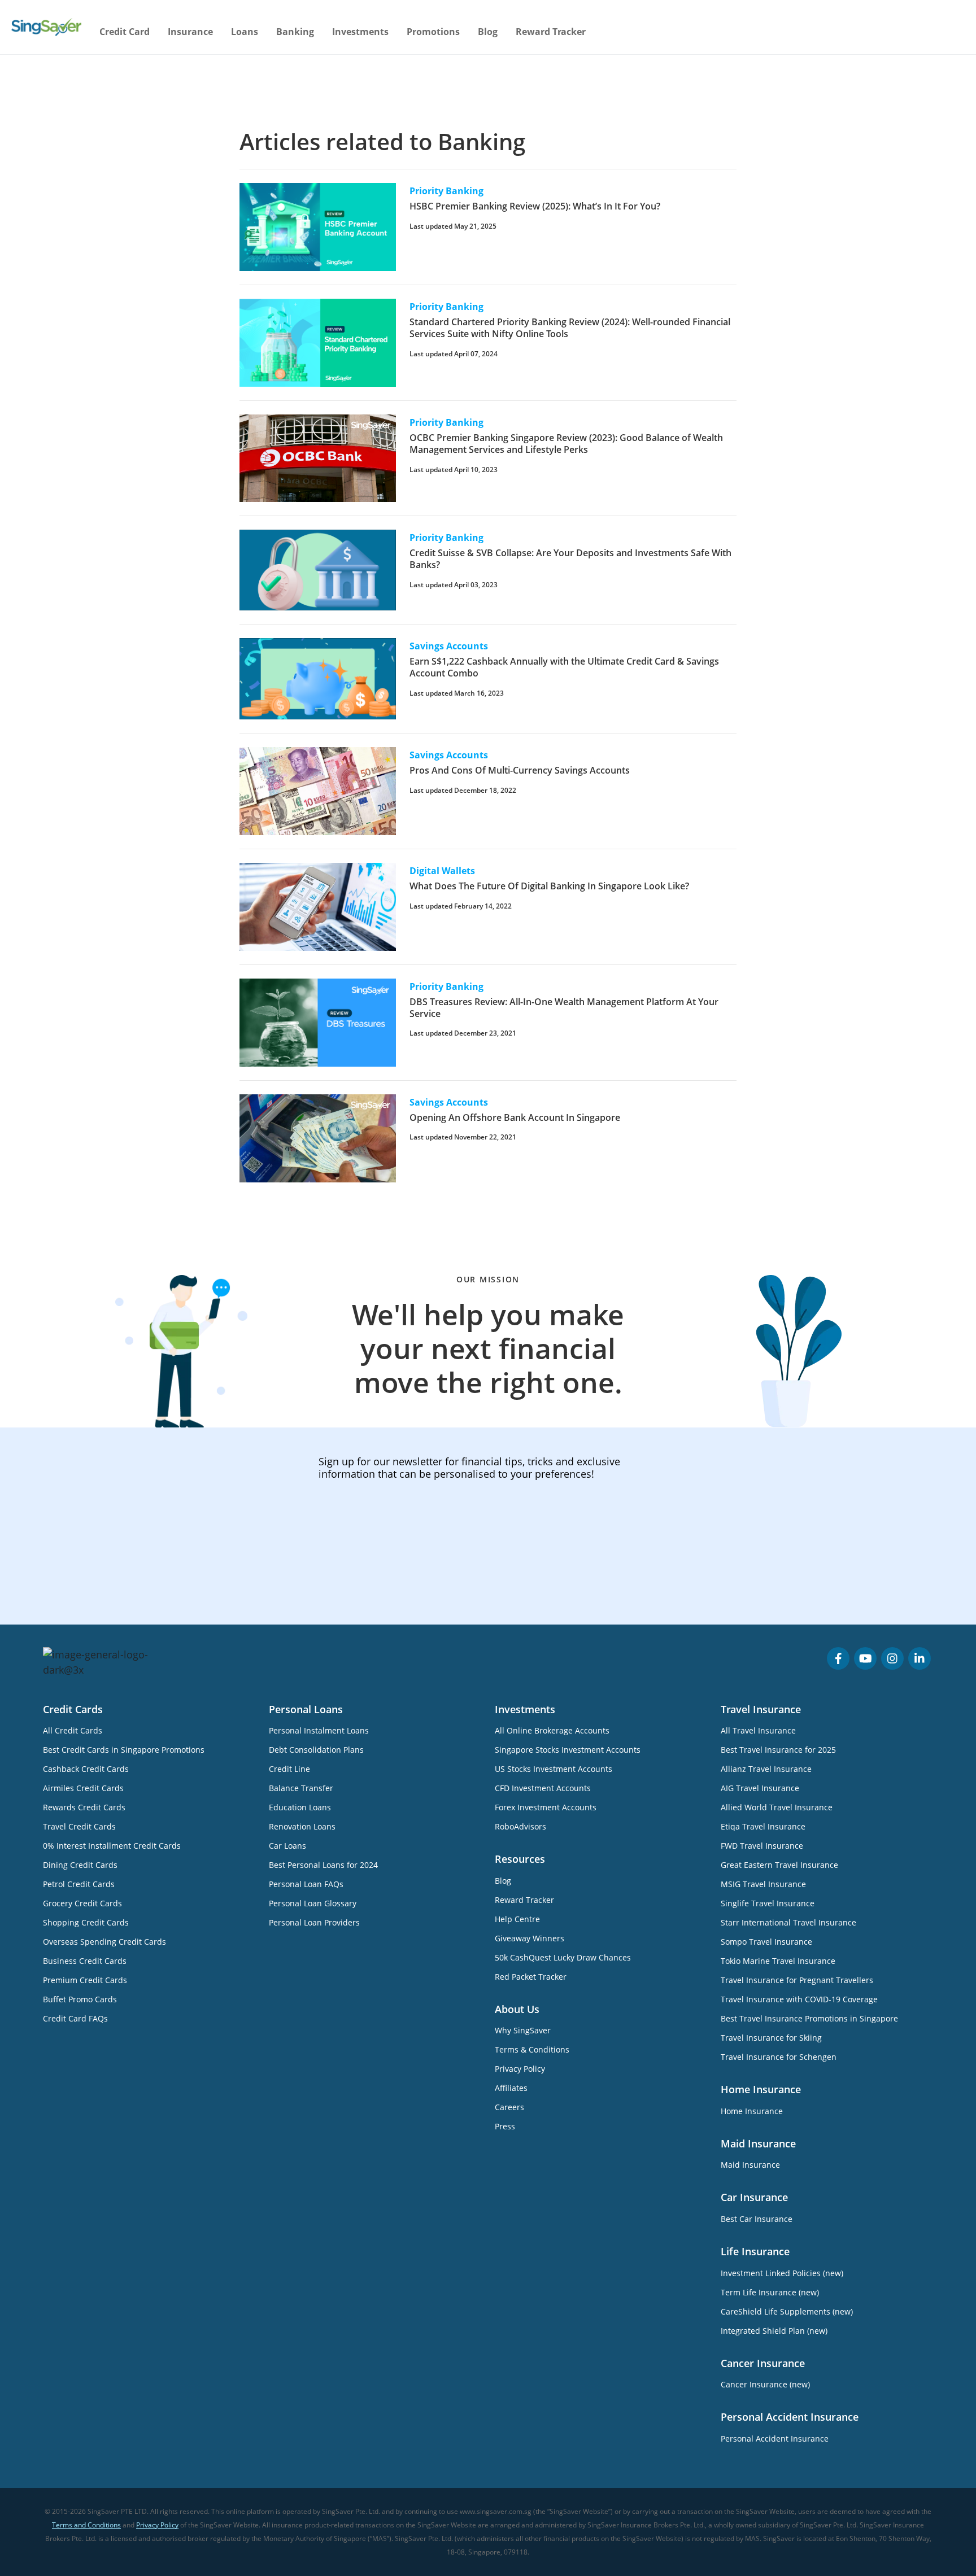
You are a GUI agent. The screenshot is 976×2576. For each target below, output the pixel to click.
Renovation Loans (302, 1826)
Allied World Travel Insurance (777, 1807)
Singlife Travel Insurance (768, 1903)
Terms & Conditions (532, 2049)
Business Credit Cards (85, 1961)
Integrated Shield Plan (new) (774, 2331)
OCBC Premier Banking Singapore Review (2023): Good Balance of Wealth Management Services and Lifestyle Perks (566, 444)
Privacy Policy (520, 2069)
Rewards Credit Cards (84, 1807)
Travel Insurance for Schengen (779, 2057)
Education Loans (300, 1807)
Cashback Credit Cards (86, 1769)
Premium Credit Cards (85, 1980)
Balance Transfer (301, 1788)
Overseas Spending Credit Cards (104, 1942)
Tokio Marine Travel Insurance (778, 1961)
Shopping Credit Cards (86, 1922)
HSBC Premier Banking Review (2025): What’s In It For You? (535, 206)
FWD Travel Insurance (762, 1846)
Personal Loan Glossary (313, 1903)
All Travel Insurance (758, 1730)
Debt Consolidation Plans (316, 1750)
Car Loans (287, 1846)
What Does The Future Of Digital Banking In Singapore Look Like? (549, 886)
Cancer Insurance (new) (765, 2384)
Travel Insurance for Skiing (771, 2038)
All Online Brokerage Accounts (552, 1730)
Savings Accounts (449, 646)
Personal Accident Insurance (775, 2439)
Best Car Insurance (757, 2219)
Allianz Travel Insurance (766, 1769)
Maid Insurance (750, 2165)
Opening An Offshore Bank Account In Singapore (515, 1117)
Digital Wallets (442, 871)
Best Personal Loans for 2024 (323, 1865)
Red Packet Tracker (531, 1977)
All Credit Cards (73, 1730)
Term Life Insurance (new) (770, 2292)
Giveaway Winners (530, 1938)
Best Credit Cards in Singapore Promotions (124, 1750)
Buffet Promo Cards (80, 1999)
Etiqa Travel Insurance (763, 1826)
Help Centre (517, 1919)
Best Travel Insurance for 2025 (778, 1750)
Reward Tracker (551, 32)
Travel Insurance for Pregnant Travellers (797, 1980)
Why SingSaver (523, 2030)
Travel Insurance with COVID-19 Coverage (799, 1999)
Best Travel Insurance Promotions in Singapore (809, 2018)
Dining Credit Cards (80, 1865)
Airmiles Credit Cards (83, 1788)
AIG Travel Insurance (760, 1788)
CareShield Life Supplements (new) (787, 2311)
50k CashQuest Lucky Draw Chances (563, 1957)
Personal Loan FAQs (306, 1884)
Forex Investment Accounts (546, 1807)
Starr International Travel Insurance (788, 1922)
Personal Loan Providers (314, 1922)
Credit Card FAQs (75, 2018)
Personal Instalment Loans (319, 1730)
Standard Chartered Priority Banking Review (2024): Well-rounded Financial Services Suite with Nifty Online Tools (570, 328)
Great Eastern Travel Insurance (779, 1865)
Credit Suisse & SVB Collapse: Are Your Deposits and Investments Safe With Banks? (570, 559)
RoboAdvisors (520, 1826)
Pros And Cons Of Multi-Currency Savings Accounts (520, 770)
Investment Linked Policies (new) (782, 2273)
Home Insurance (752, 2111)
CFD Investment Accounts (543, 1788)
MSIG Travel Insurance (763, 1884)
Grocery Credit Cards (82, 1903)
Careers (509, 2107)
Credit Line (289, 1769)
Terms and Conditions (86, 2525)
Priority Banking (446, 191)
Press (505, 2126)
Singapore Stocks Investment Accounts (568, 1750)
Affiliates (511, 2088)
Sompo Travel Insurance (766, 1942)
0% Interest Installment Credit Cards (112, 1846)
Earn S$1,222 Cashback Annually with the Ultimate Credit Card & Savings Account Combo (564, 667)
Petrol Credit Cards (79, 1884)
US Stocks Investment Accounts (554, 1769)
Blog (488, 32)
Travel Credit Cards (79, 1826)
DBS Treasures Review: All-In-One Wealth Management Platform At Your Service (564, 1008)
